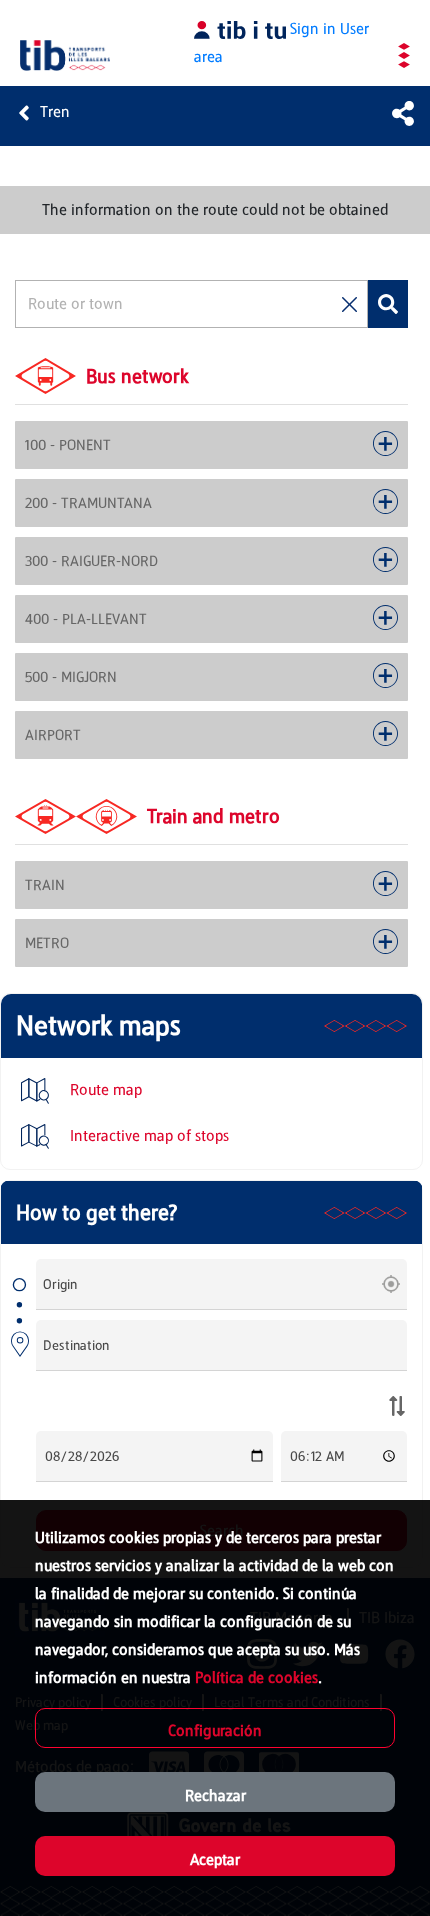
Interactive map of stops (147, 1135)
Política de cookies (256, 1677)
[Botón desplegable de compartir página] (403, 113)
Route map (104, 1089)
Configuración (215, 1730)
